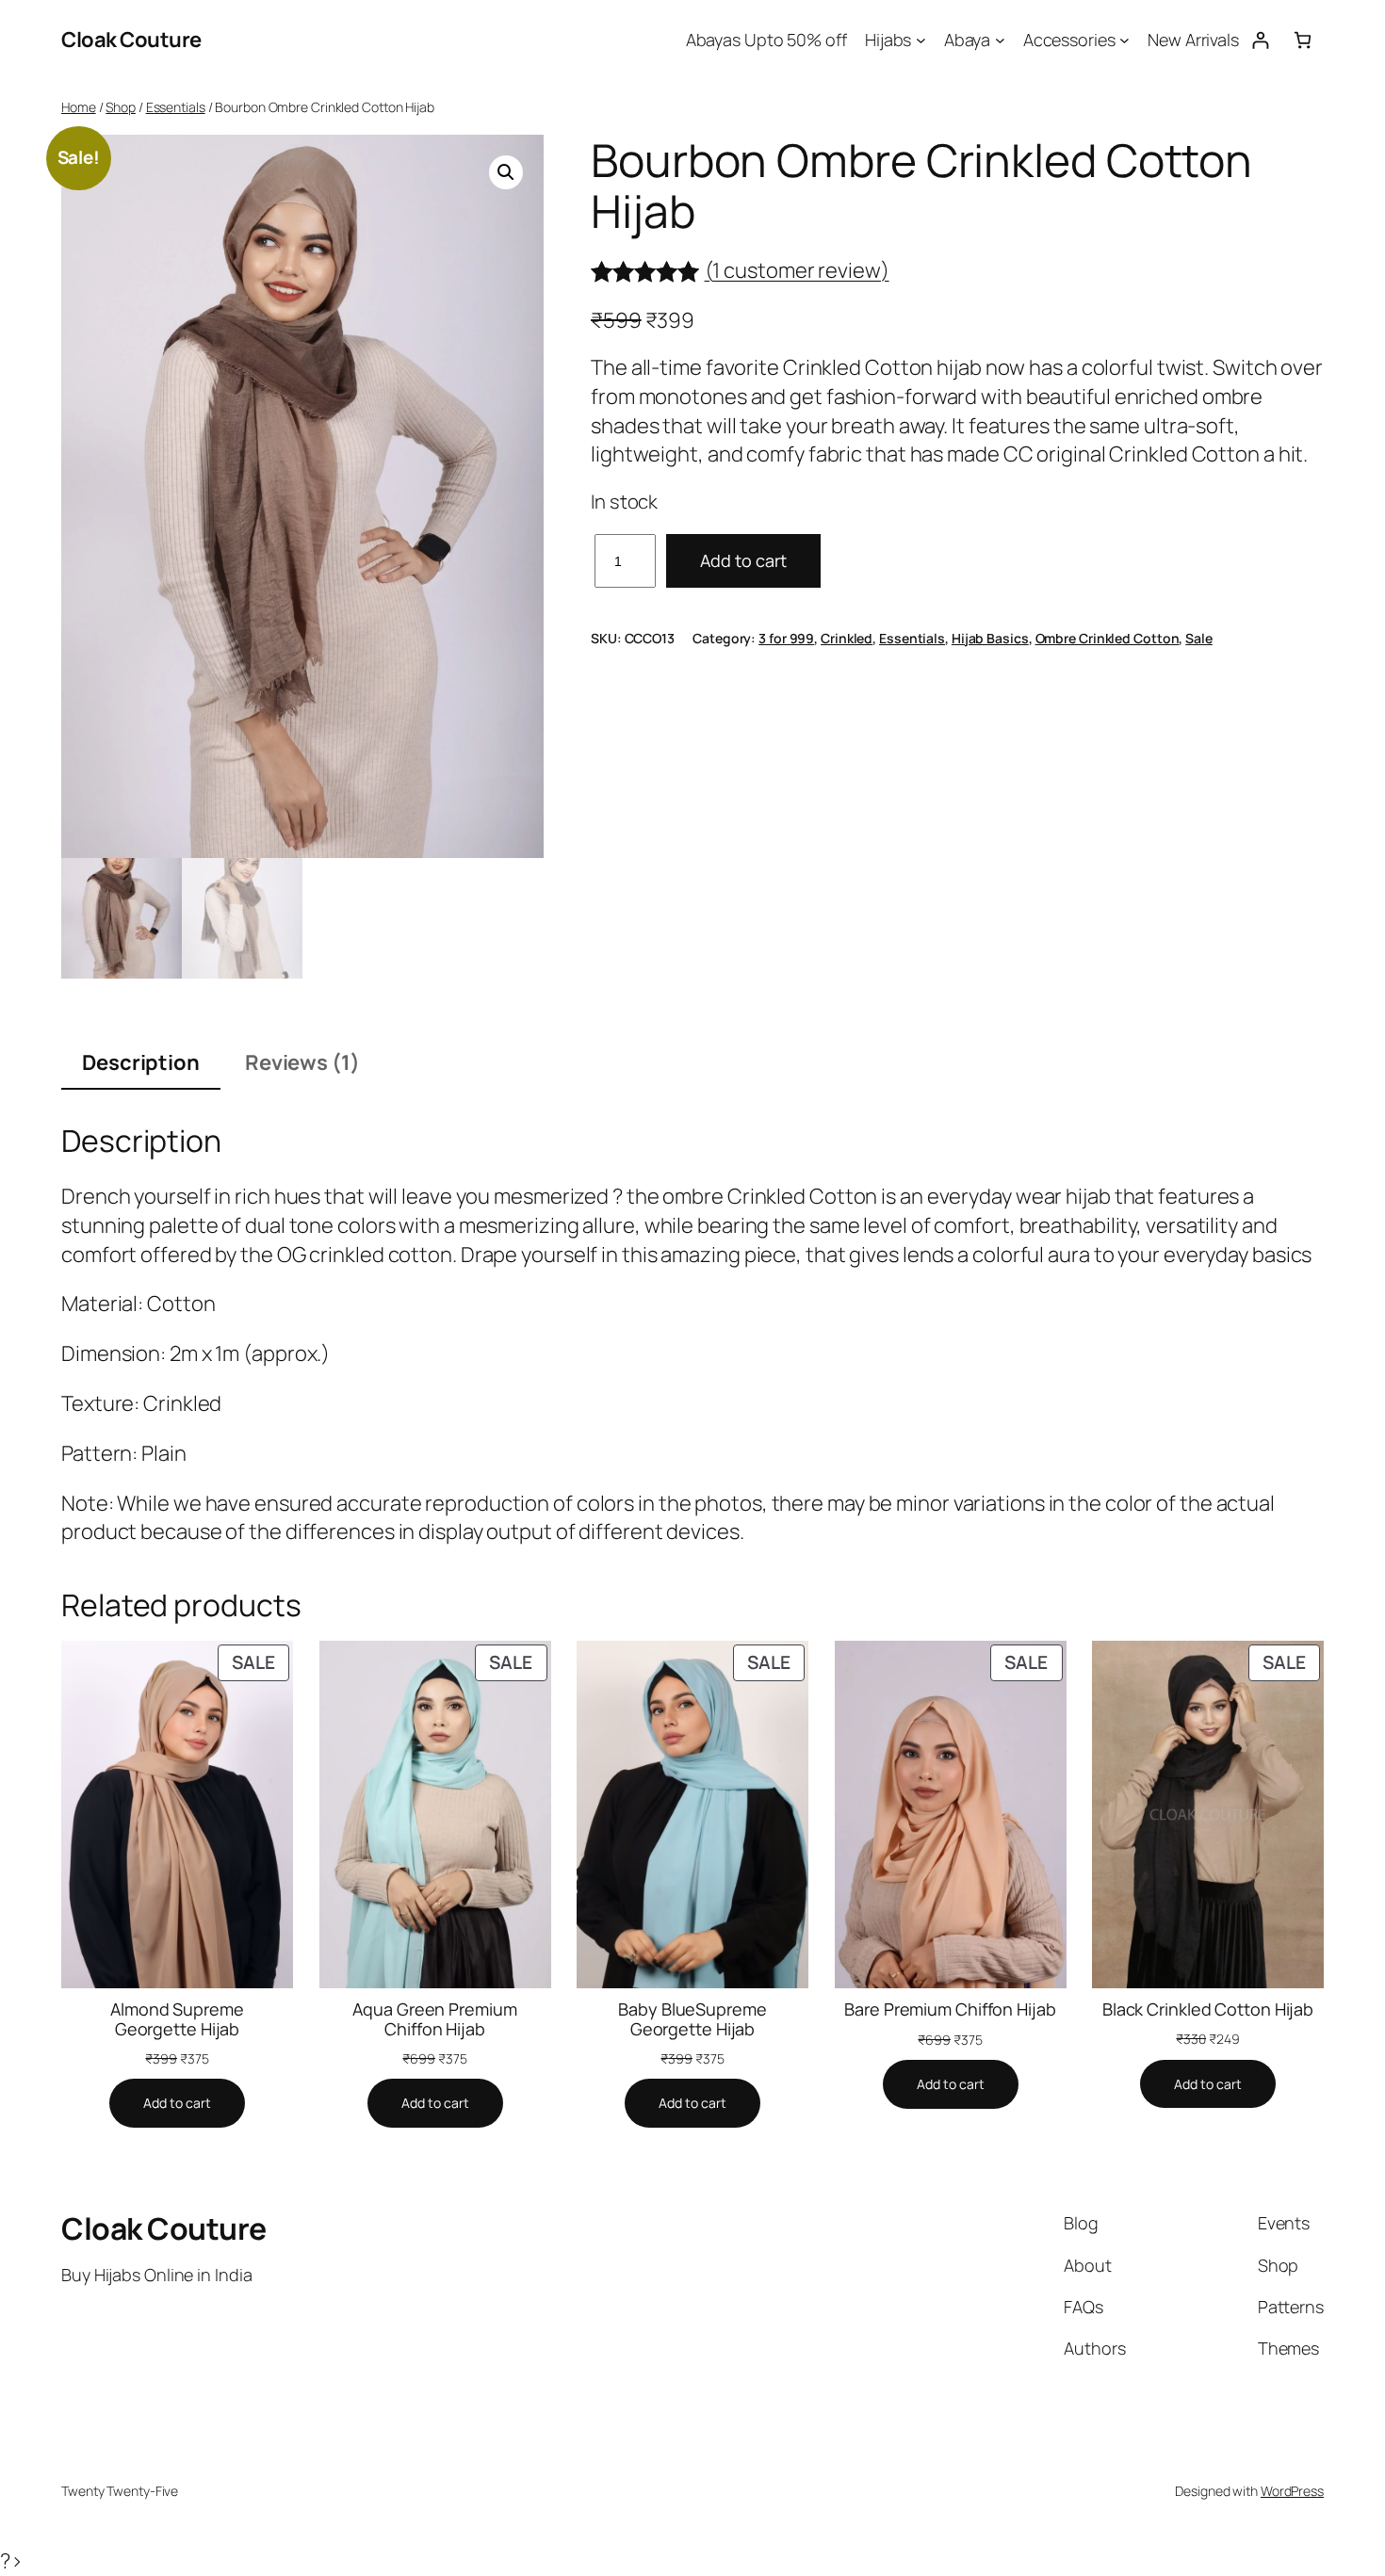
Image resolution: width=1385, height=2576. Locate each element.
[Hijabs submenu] (921, 40)
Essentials (176, 107)
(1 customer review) (797, 271)
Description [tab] (141, 1062)
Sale (1199, 638)
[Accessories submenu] (1124, 40)
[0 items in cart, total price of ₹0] (1303, 40)
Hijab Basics (990, 638)
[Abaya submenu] (1000, 40)
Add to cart (743, 560)
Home (79, 107)
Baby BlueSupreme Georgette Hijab (692, 2019)
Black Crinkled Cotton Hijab (1208, 2009)
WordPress (1292, 2491)
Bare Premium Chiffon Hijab (950, 2009)
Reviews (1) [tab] (302, 1062)
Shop (121, 107)
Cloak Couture (131, 40)
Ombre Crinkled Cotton (1108, 638)
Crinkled (847, 638)
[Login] (1260, 40)
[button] (506, 172)
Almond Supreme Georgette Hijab (177, 2019)
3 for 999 (786, 638)
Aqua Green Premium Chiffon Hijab (434, 2019)
